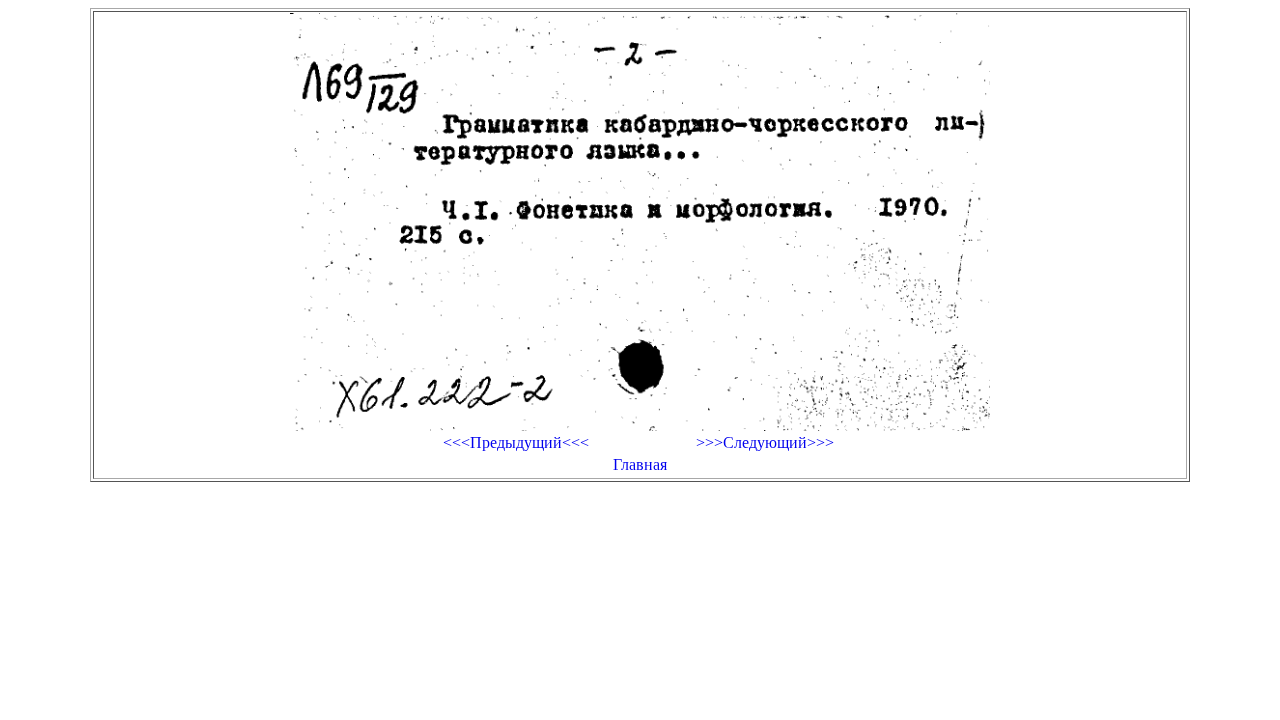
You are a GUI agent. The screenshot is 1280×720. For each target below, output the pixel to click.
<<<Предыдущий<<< (516, 442)
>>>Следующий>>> (765, 442)
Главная (640, 464)
